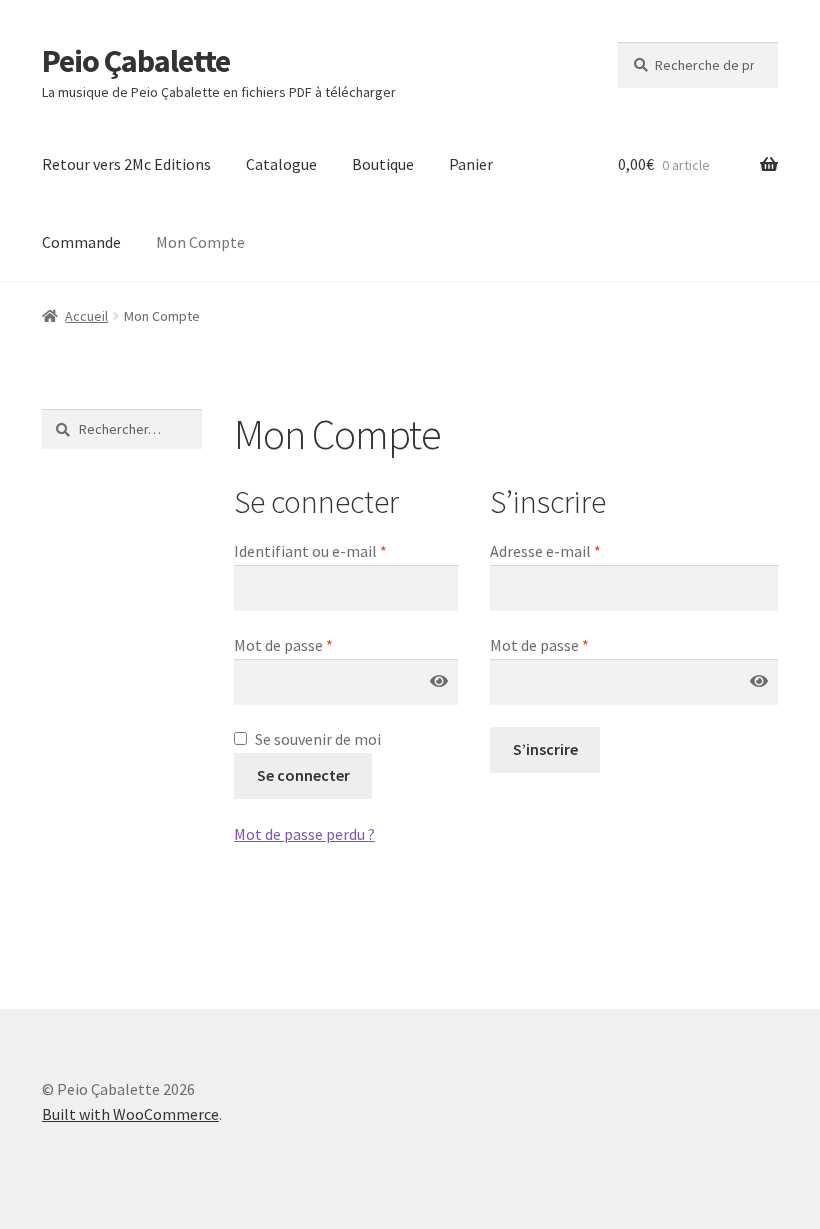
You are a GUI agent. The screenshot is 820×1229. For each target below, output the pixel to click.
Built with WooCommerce (130, 1114)
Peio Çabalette (136, 61)
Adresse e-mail (585, 550)
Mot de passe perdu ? (304, 834)
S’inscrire (545, 749)
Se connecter (303, 775)
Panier (471, 164)
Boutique (383, 164)
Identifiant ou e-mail (346, 550)
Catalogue (281, 164)
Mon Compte (200, 242)
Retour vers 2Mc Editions (126, 164)
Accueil (86, 316)
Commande (81, 242)
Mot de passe (323, 644)
